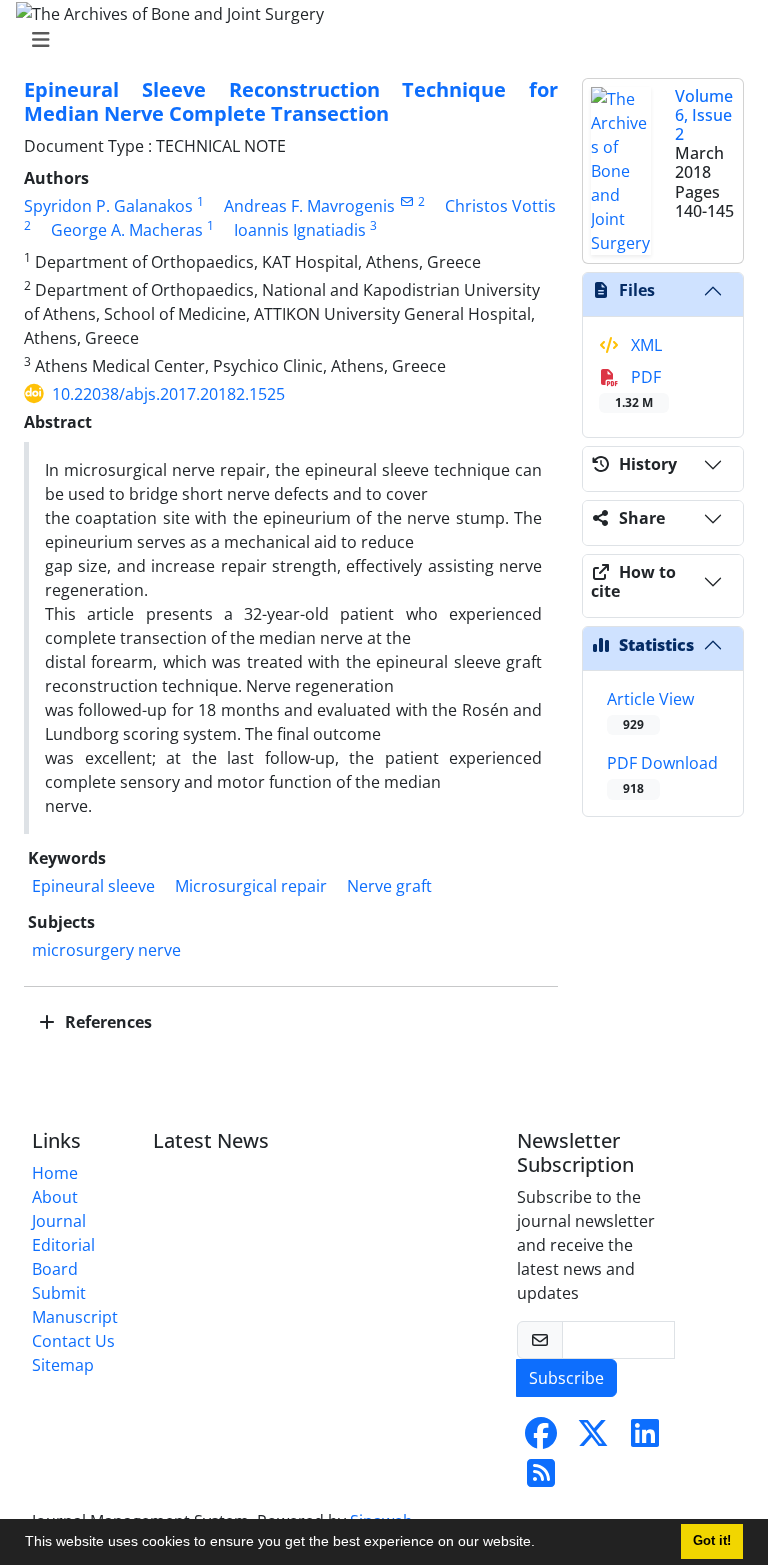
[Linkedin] (645, 1439)
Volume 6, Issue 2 (704, 115)
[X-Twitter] (593, 1439)
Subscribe (566, 1378)
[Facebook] (541, 1439)
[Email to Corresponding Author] (406, 201)
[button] (542, 1544)
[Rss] (541, 1479)
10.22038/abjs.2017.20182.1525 (168, 394)
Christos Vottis (500, 206)
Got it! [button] (712, 1541)
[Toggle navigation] (378, 40)
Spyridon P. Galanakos (108, 206)
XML (644, 345)
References (106, 1022)
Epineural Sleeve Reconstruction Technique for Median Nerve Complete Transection (291, 101)
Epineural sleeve (93, 886)
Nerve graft (389, 886)
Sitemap (63, 1365)
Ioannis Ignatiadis (300, 230)
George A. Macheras (127, 230)
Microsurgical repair (251, 886)
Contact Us (73, 1341)
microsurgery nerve (106, 950)
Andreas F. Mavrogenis (309, 206)
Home (55, 1173)
